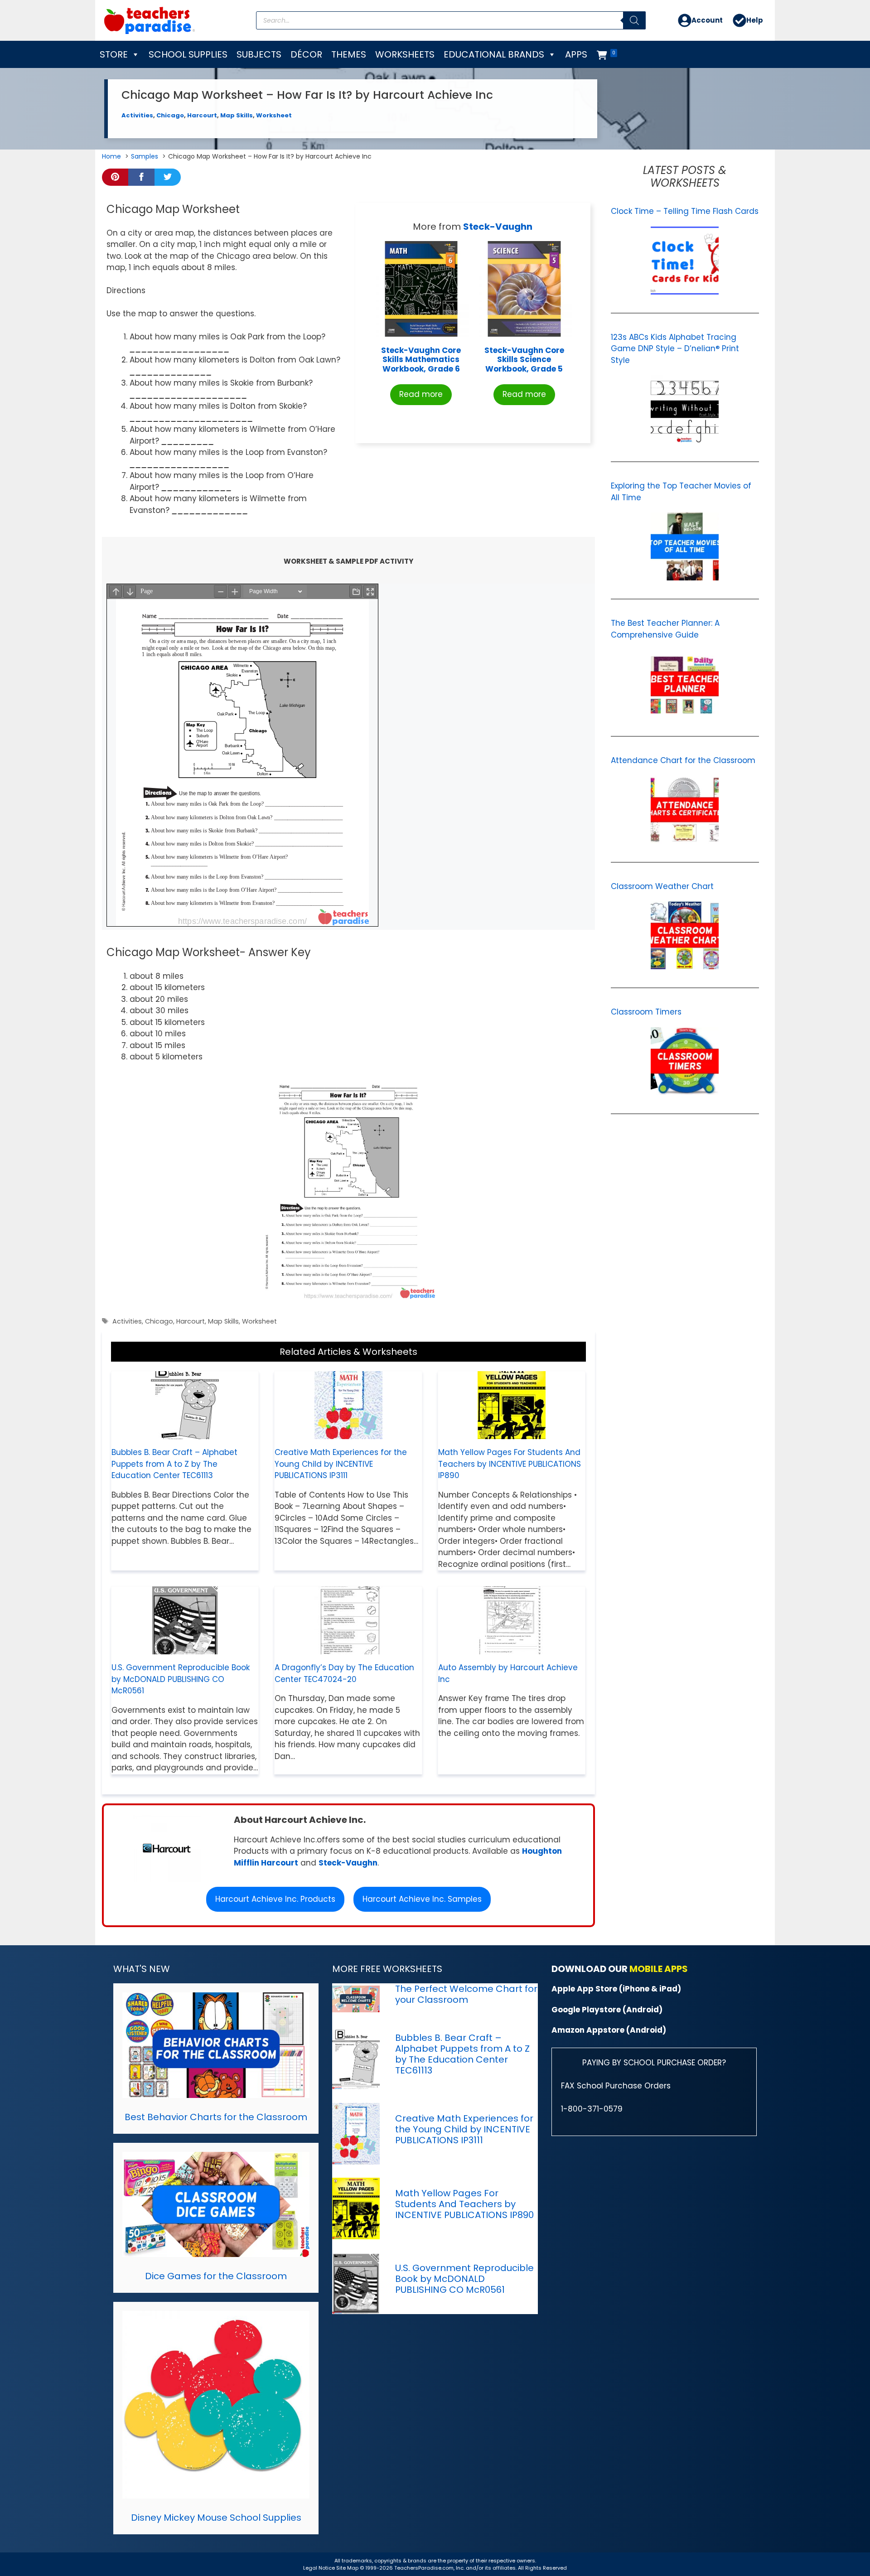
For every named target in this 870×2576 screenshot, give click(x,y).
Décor (306, 54)
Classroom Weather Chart (662, 886)
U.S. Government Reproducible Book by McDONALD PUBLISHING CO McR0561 (181, 1679)
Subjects (259, 54)
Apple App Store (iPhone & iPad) (616, 1989)
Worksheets (405, 54)
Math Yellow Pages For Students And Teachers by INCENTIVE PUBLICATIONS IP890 (510, 1464)
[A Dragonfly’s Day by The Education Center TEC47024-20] (348, 1648)
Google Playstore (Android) (607, 2010)
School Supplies (188, 54)
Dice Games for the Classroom (216, 2276)
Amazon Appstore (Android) (609, 2030)
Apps (576, 54)
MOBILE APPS (659, 1969)
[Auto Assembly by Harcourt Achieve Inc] (512, 1648)
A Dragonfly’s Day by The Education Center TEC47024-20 (344, 1673)
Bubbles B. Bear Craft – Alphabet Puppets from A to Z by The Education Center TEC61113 (174, 1464)
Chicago (170, 115)
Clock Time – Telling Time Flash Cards (685, 211)
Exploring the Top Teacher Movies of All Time (681, 492)
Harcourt (202, 115)
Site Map (348, 2568)
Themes (349, 54)
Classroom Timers (646, 1012)
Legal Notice (319, 2568)
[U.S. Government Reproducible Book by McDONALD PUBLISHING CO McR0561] (185, 1648)
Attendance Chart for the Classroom (683, 760)
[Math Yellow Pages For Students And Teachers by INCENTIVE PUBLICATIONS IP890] (512, 1433)
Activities (137, 115)
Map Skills (237, 115)
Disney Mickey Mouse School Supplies (216, 2518)
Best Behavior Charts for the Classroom (216, 2117)
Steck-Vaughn (498, 227)
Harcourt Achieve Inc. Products (275, 1899)
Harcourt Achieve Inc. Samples (422, 1899)
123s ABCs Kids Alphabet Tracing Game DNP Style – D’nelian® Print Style (675, 349)
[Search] (634, 20)
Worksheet (274, 115)
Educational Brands (494, 54)
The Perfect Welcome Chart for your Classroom (466, 1994)
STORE (114, 54)
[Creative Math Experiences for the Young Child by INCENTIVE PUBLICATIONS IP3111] (348, 1433)
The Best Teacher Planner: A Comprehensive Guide (665, 629)
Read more (421, 394)
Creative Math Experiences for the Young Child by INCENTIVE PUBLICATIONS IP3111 (341, 1464)
